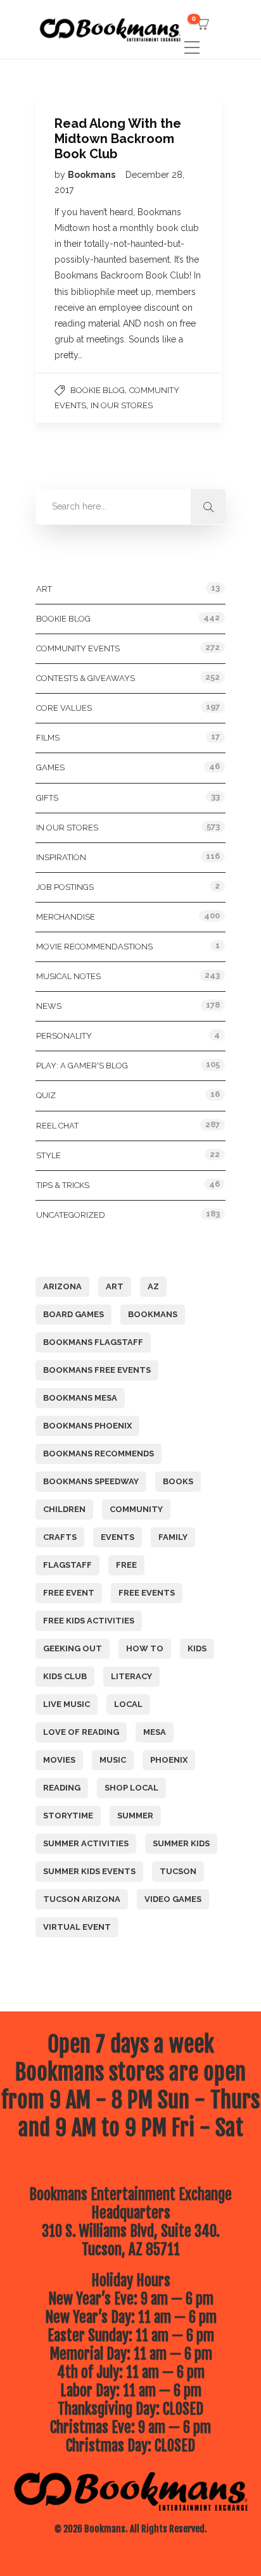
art (115, 1286)
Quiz (46, 1095)
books (178, 1481)
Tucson (178, 1871)
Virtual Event (77, 1927)
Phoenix (169, 1760)
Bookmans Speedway (91, 1481)
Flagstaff (67, 1565)
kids (197, 1648)
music (113, 1760)
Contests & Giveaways (86, 678)
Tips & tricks (63, 1185)
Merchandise (66, 917)
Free (126, 1565)
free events (147, 1593)
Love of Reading (81, 1732)
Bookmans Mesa (80, 1398)
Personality (64, 1036)
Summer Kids (181, 1843)
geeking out (73, 1648)
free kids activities (89, 1621)
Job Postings (65, 887)
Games (50, 767)
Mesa (155, 1732)
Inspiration (61, 857)
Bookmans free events (97, 1370)
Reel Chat (57, 1126)
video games (173, 1899)
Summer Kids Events (89, 1871)
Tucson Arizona (82, 1899)
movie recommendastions (94, 947)
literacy (131, 1676)
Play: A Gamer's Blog (82, 1066)
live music (67, 1704)
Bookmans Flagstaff (93, 1342)
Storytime (68, 1816)
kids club (65, 1676)
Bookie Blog (98, 390)
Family (173, 1537)
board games (73, 1314)
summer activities (86, 1843)
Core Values (64, 708)
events (118, 1537)
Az (153, 1286)
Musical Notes (68, 976)
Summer (135, 1816)
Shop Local (131, 1788)
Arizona (62, 1286)
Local (128, 1704)
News (49, 1006)
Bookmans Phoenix (87, 1426)
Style (48, 1155)
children (64, 1509)
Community (136, 1509)
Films (48, 738)
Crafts (60, 1537)
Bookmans (92, 175)
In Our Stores (122, 405)
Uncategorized (71, 1215)
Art (44, 589)
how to (145, 1648)
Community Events (78, 648)
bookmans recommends (99, 1454)
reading (62, 1788)
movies (59, 1760)
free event (69, 1593)
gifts (47, 798)
